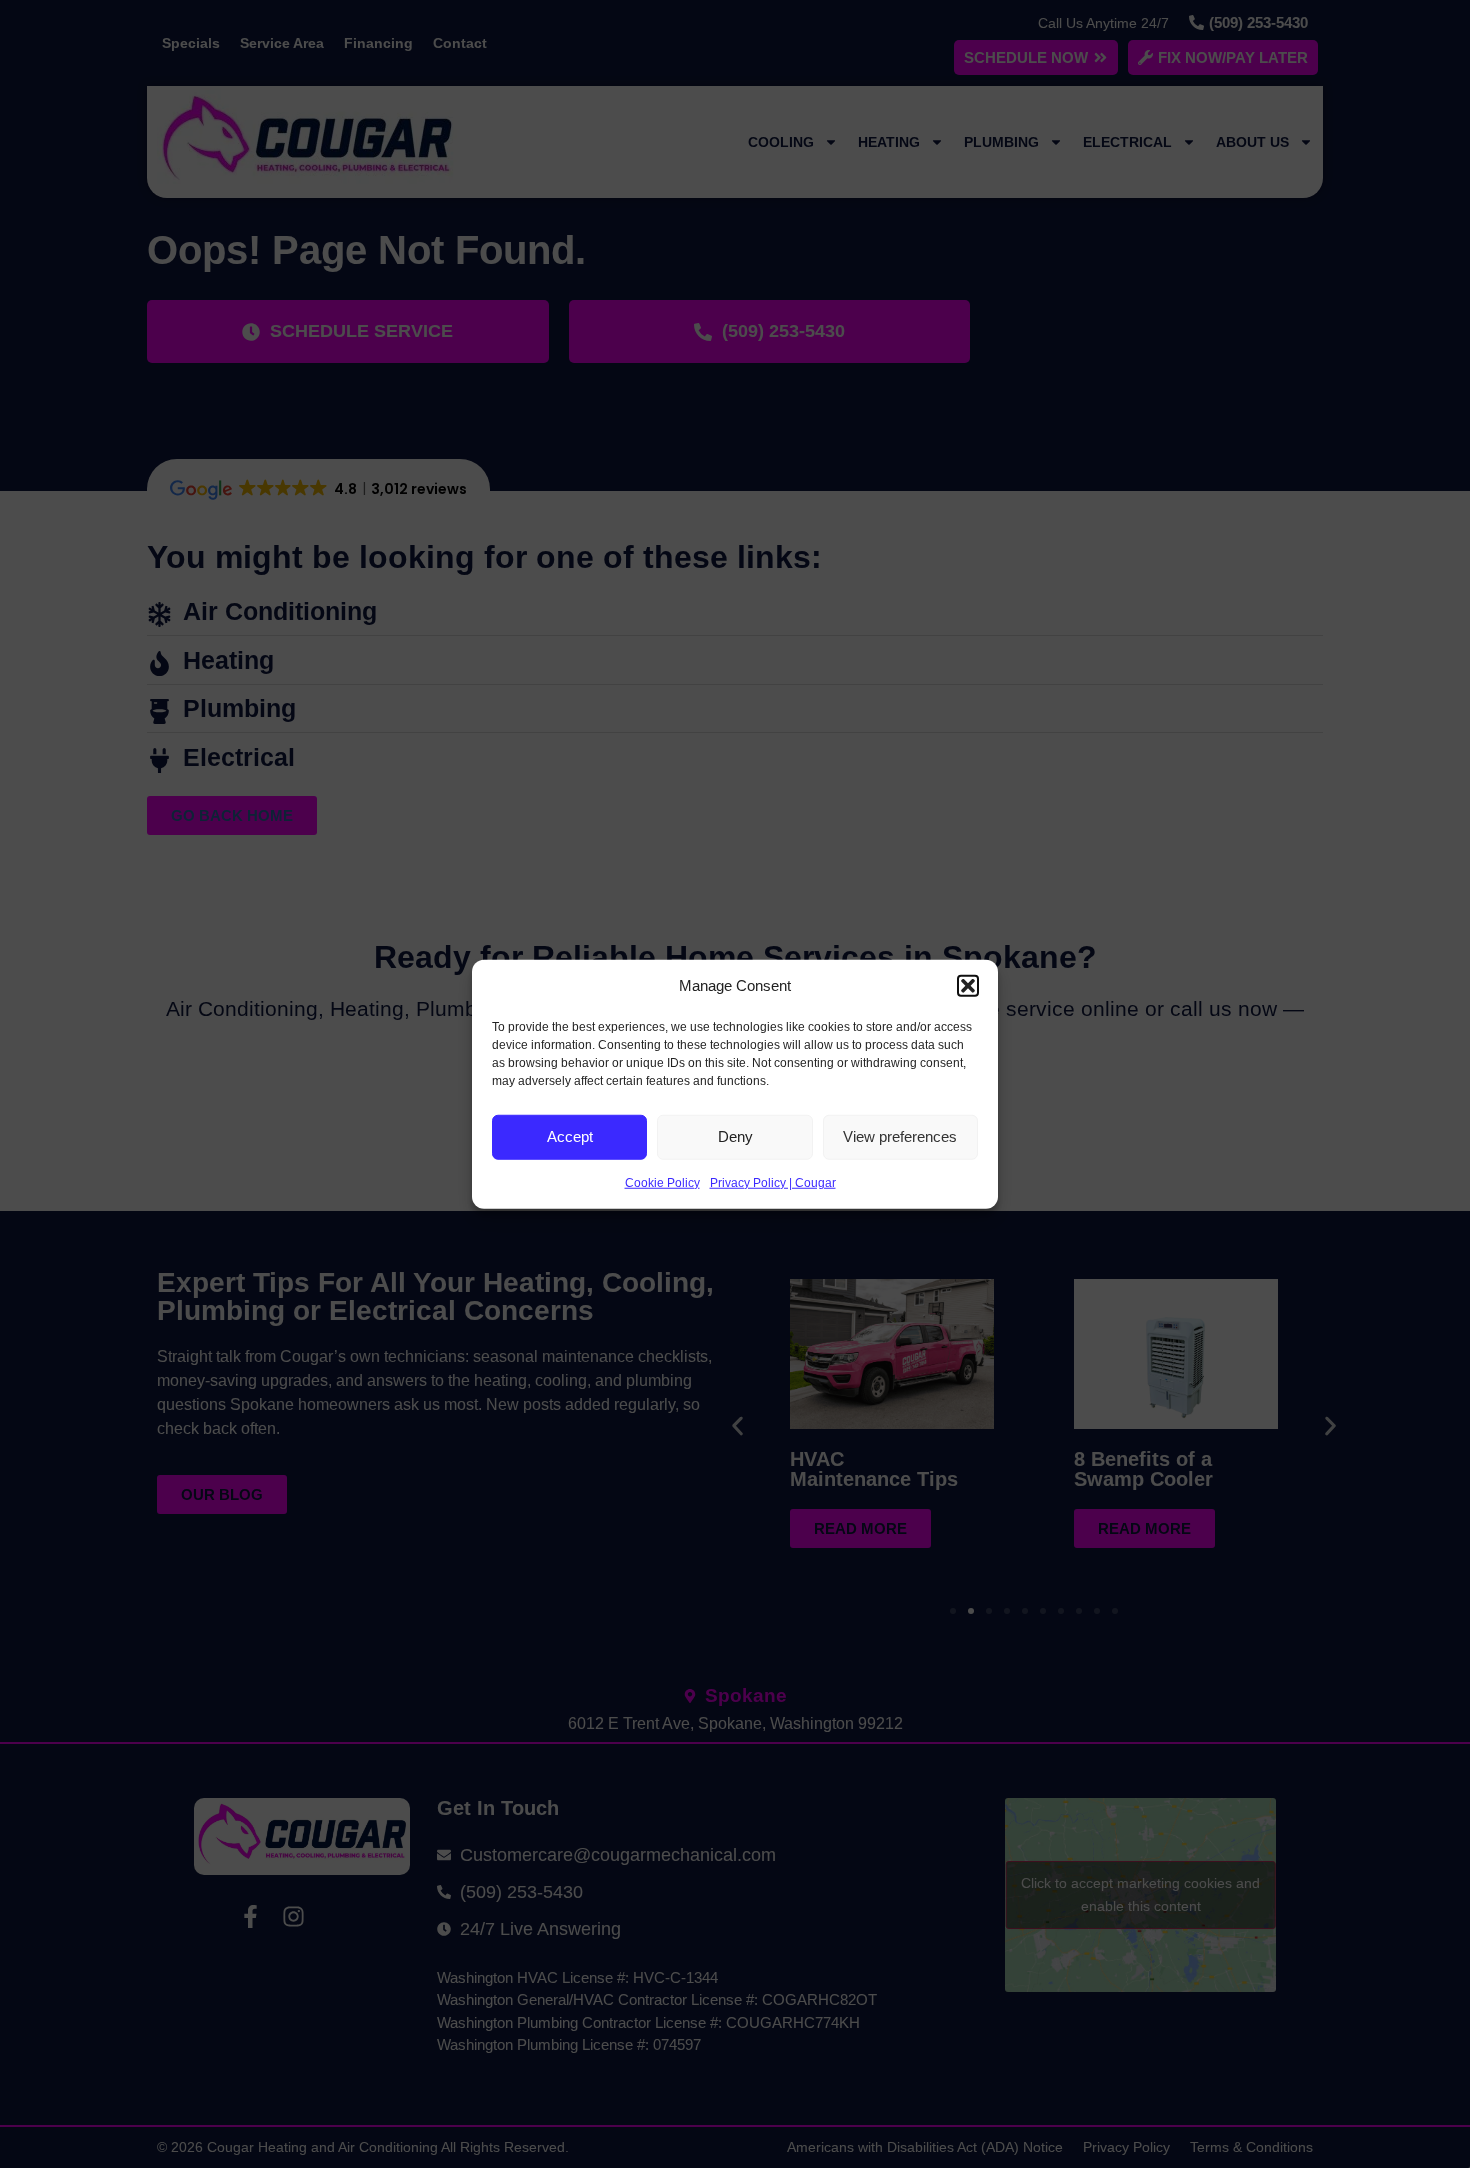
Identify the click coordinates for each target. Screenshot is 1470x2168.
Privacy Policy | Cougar (773, 1182)
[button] (968, 986)
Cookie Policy (662, 1182)
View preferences (900, 1136)
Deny (735, 1136)
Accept (570, 1136)
